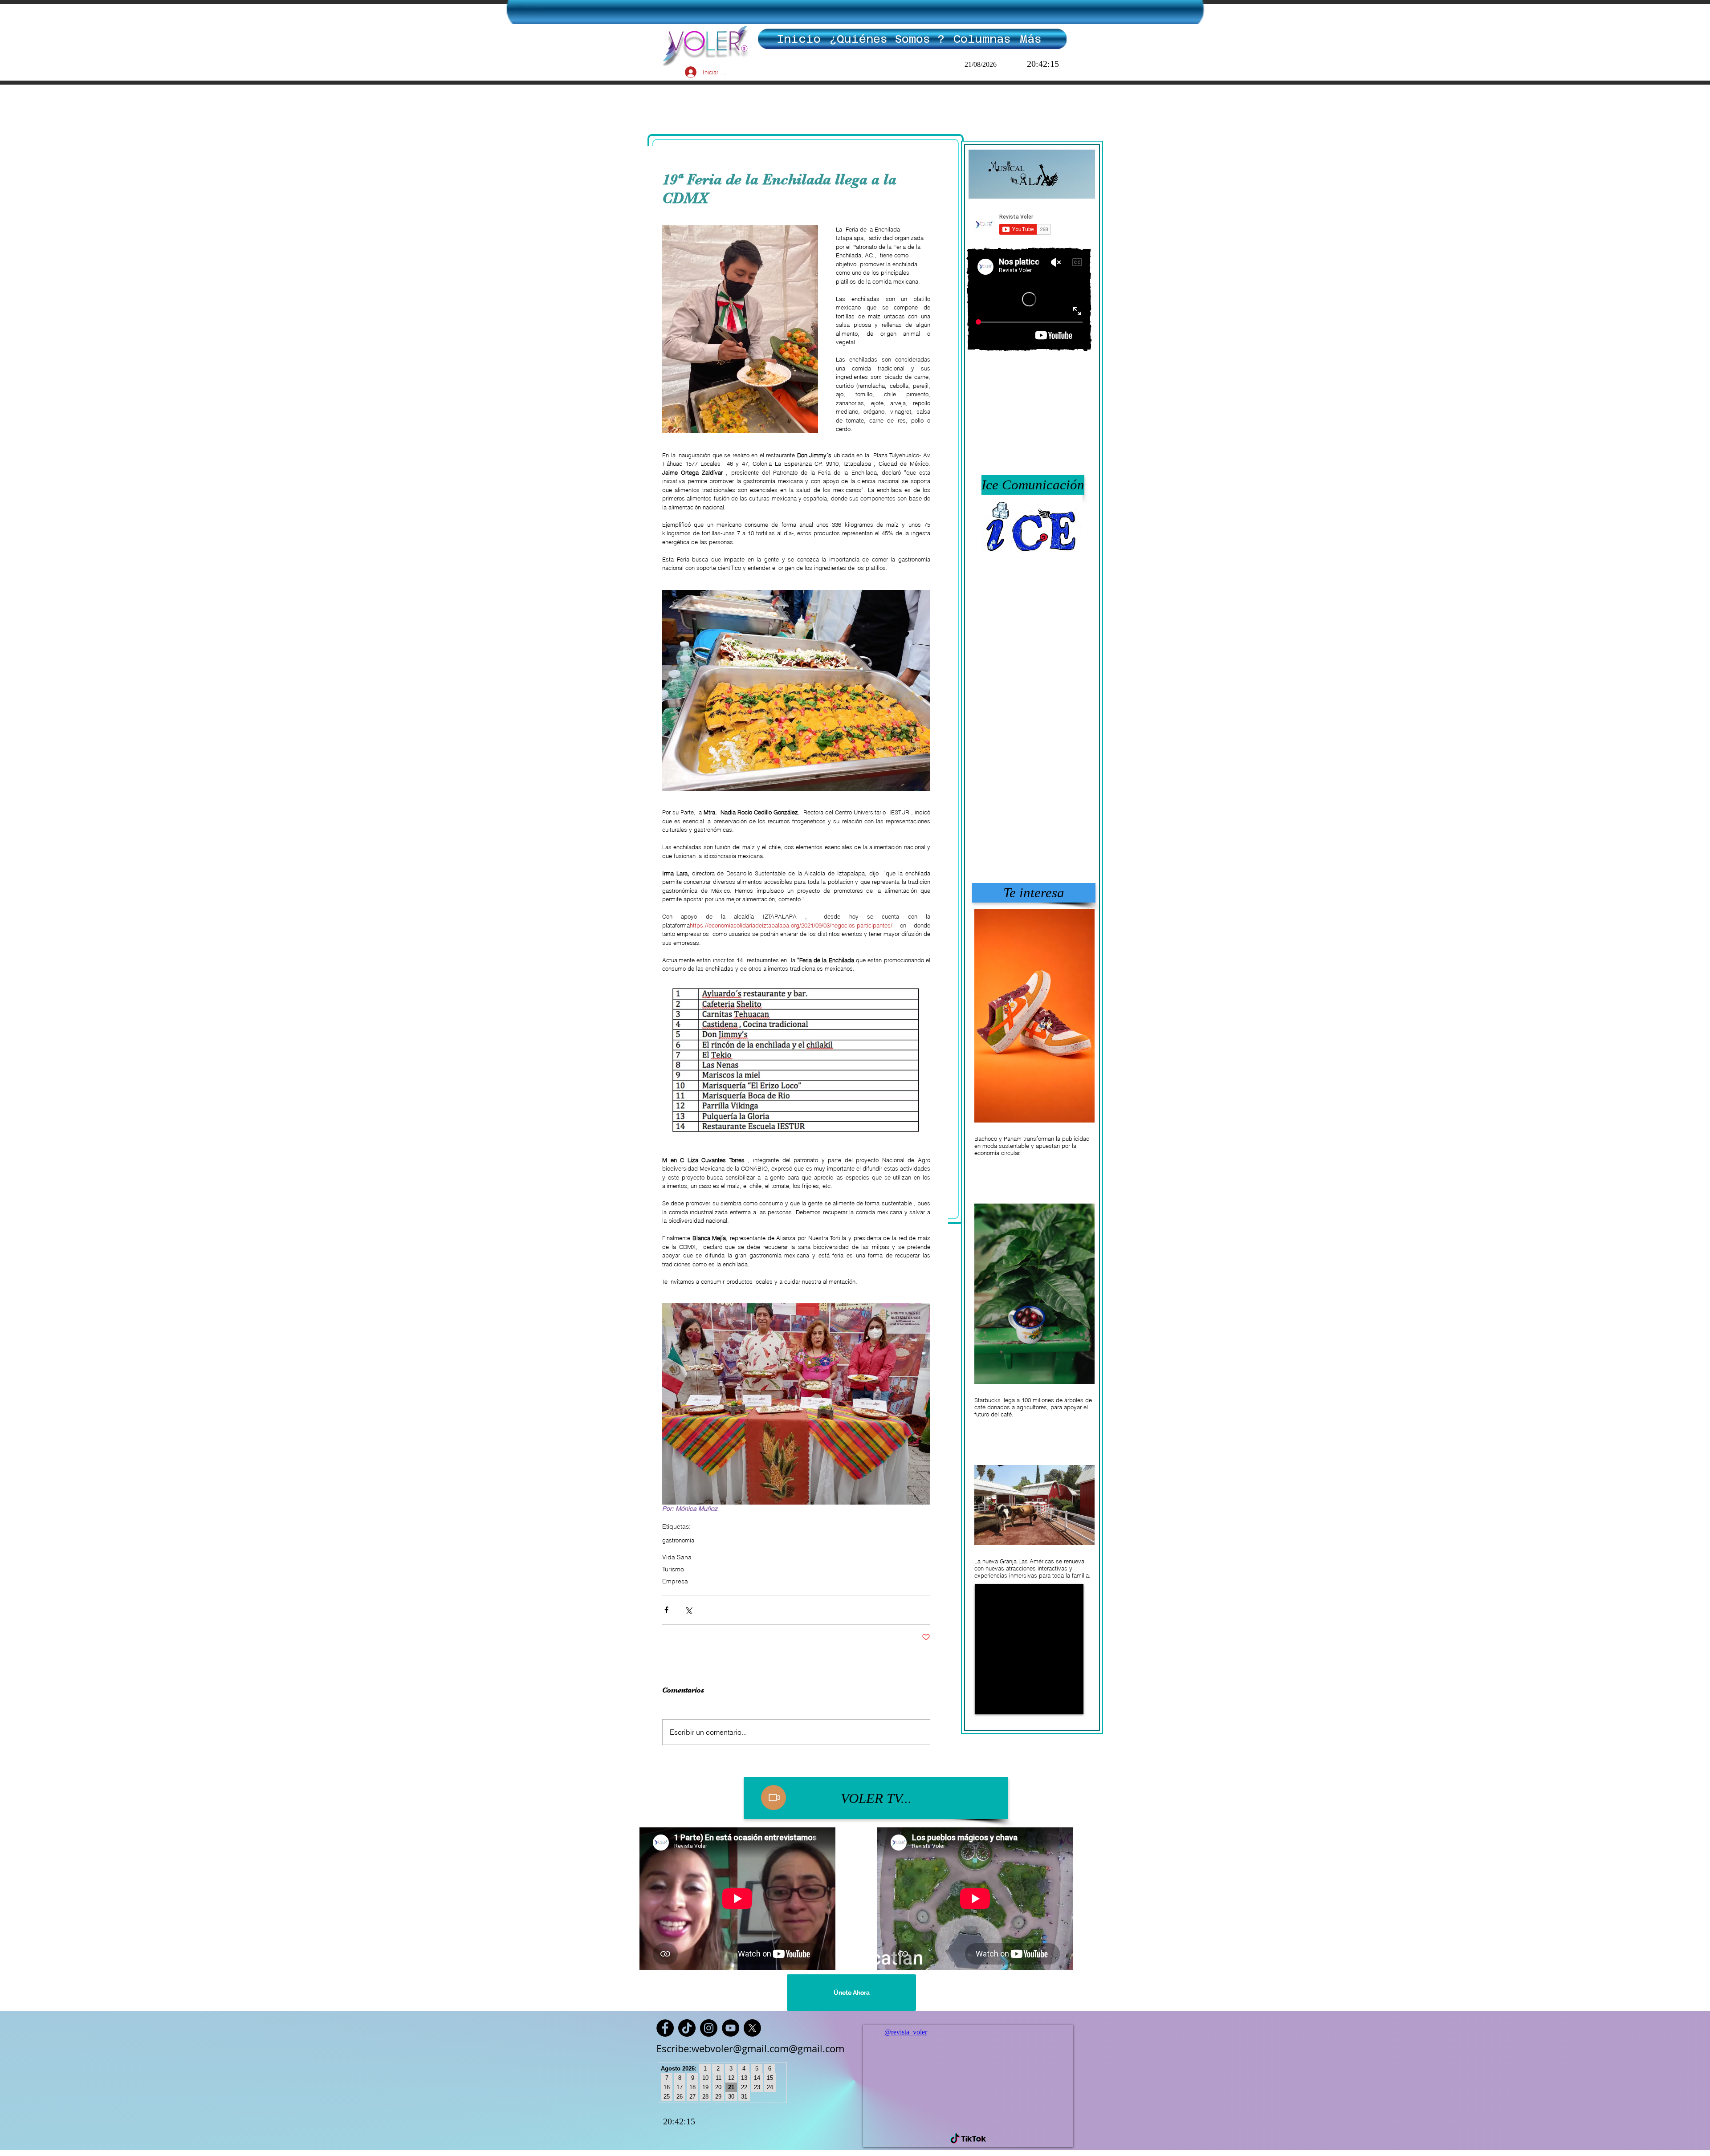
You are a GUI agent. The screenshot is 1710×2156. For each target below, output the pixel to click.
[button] (1032, 485)
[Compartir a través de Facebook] (666, 1610)
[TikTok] (687, 2028)
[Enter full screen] (1076, 1702)
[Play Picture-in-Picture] (1061, 1702)
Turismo (673, 1569)
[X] (752, 2028)
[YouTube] (731, 2028)
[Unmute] (1002, 1702)
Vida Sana (677, 1557)
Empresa (675, 1581)
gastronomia (678, 1540)
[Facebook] (665, 2028)
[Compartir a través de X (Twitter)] (688, 1610)
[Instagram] (709, 2028)
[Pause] (986, 1702)
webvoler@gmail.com (740, 2048)
